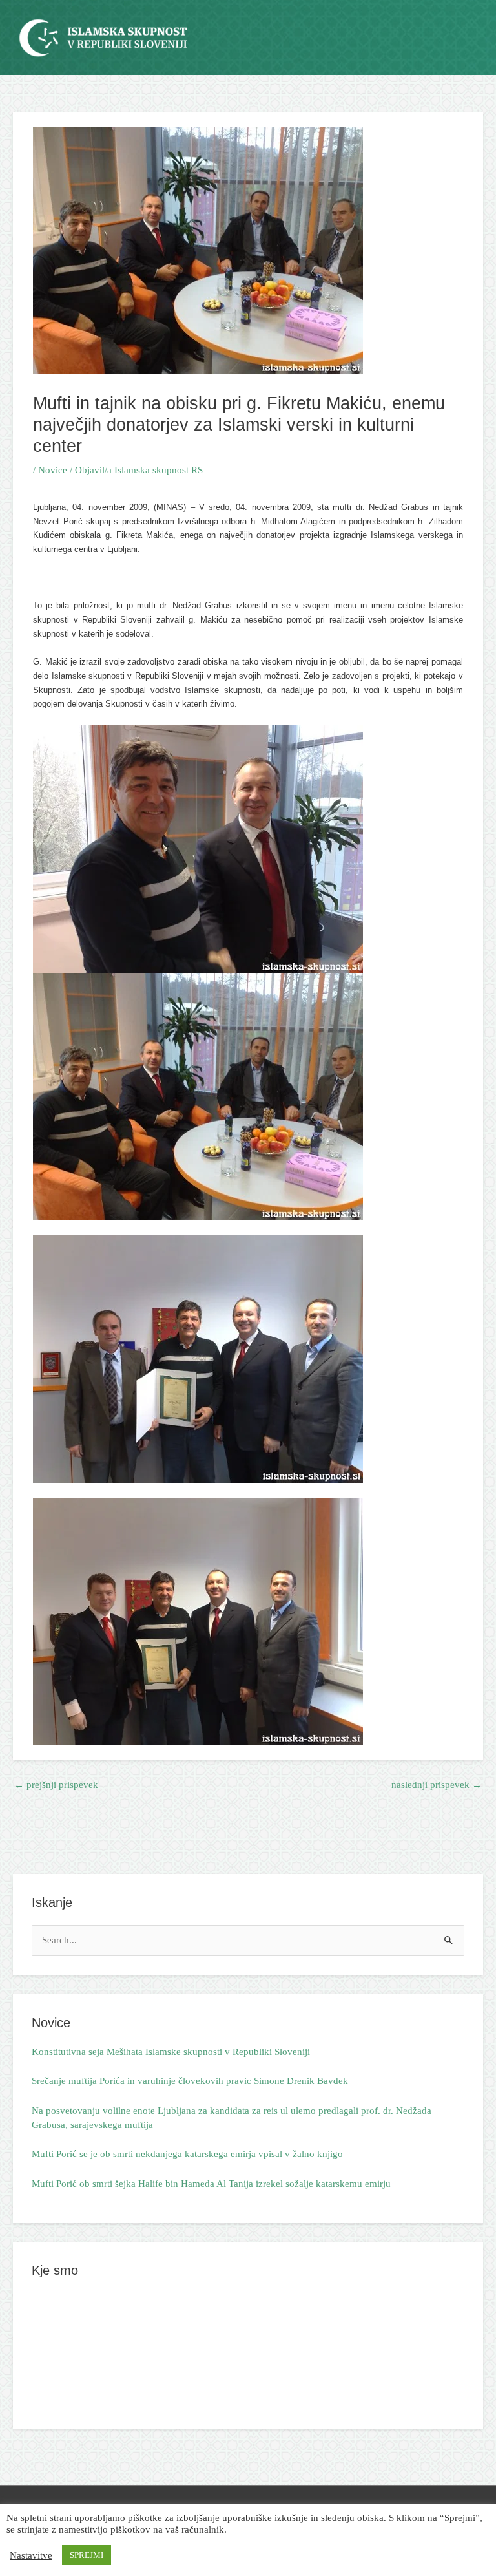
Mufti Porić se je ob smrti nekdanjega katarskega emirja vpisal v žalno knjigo (187, 2154)
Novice (53, 470)
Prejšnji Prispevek (56, 1785)
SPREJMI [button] (87, 2555)
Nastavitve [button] (31, 2555)
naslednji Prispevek (437, 1785)
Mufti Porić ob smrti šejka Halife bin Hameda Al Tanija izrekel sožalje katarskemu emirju (211, 2184)
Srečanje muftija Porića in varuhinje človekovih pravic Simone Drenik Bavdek (190, 2081)
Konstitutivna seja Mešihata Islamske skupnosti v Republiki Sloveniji (171, 2052)
